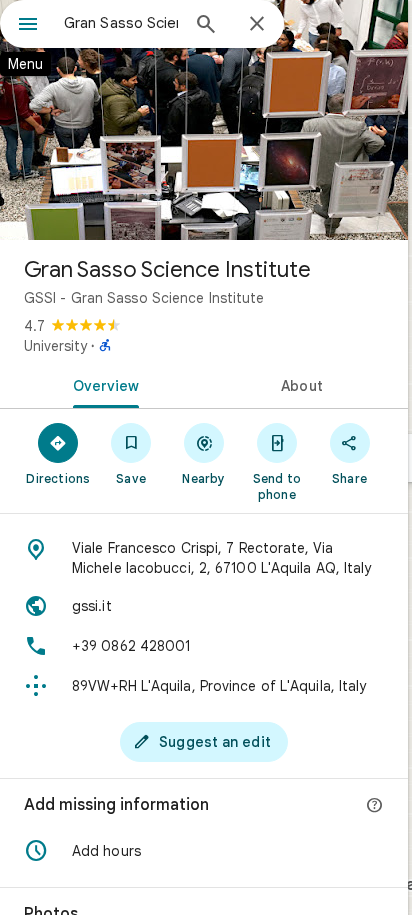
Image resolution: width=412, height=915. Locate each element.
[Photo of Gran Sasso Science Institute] (204, 120)
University (55, 346)
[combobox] (121, 23)
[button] (204, 851)
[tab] (102, 384)
